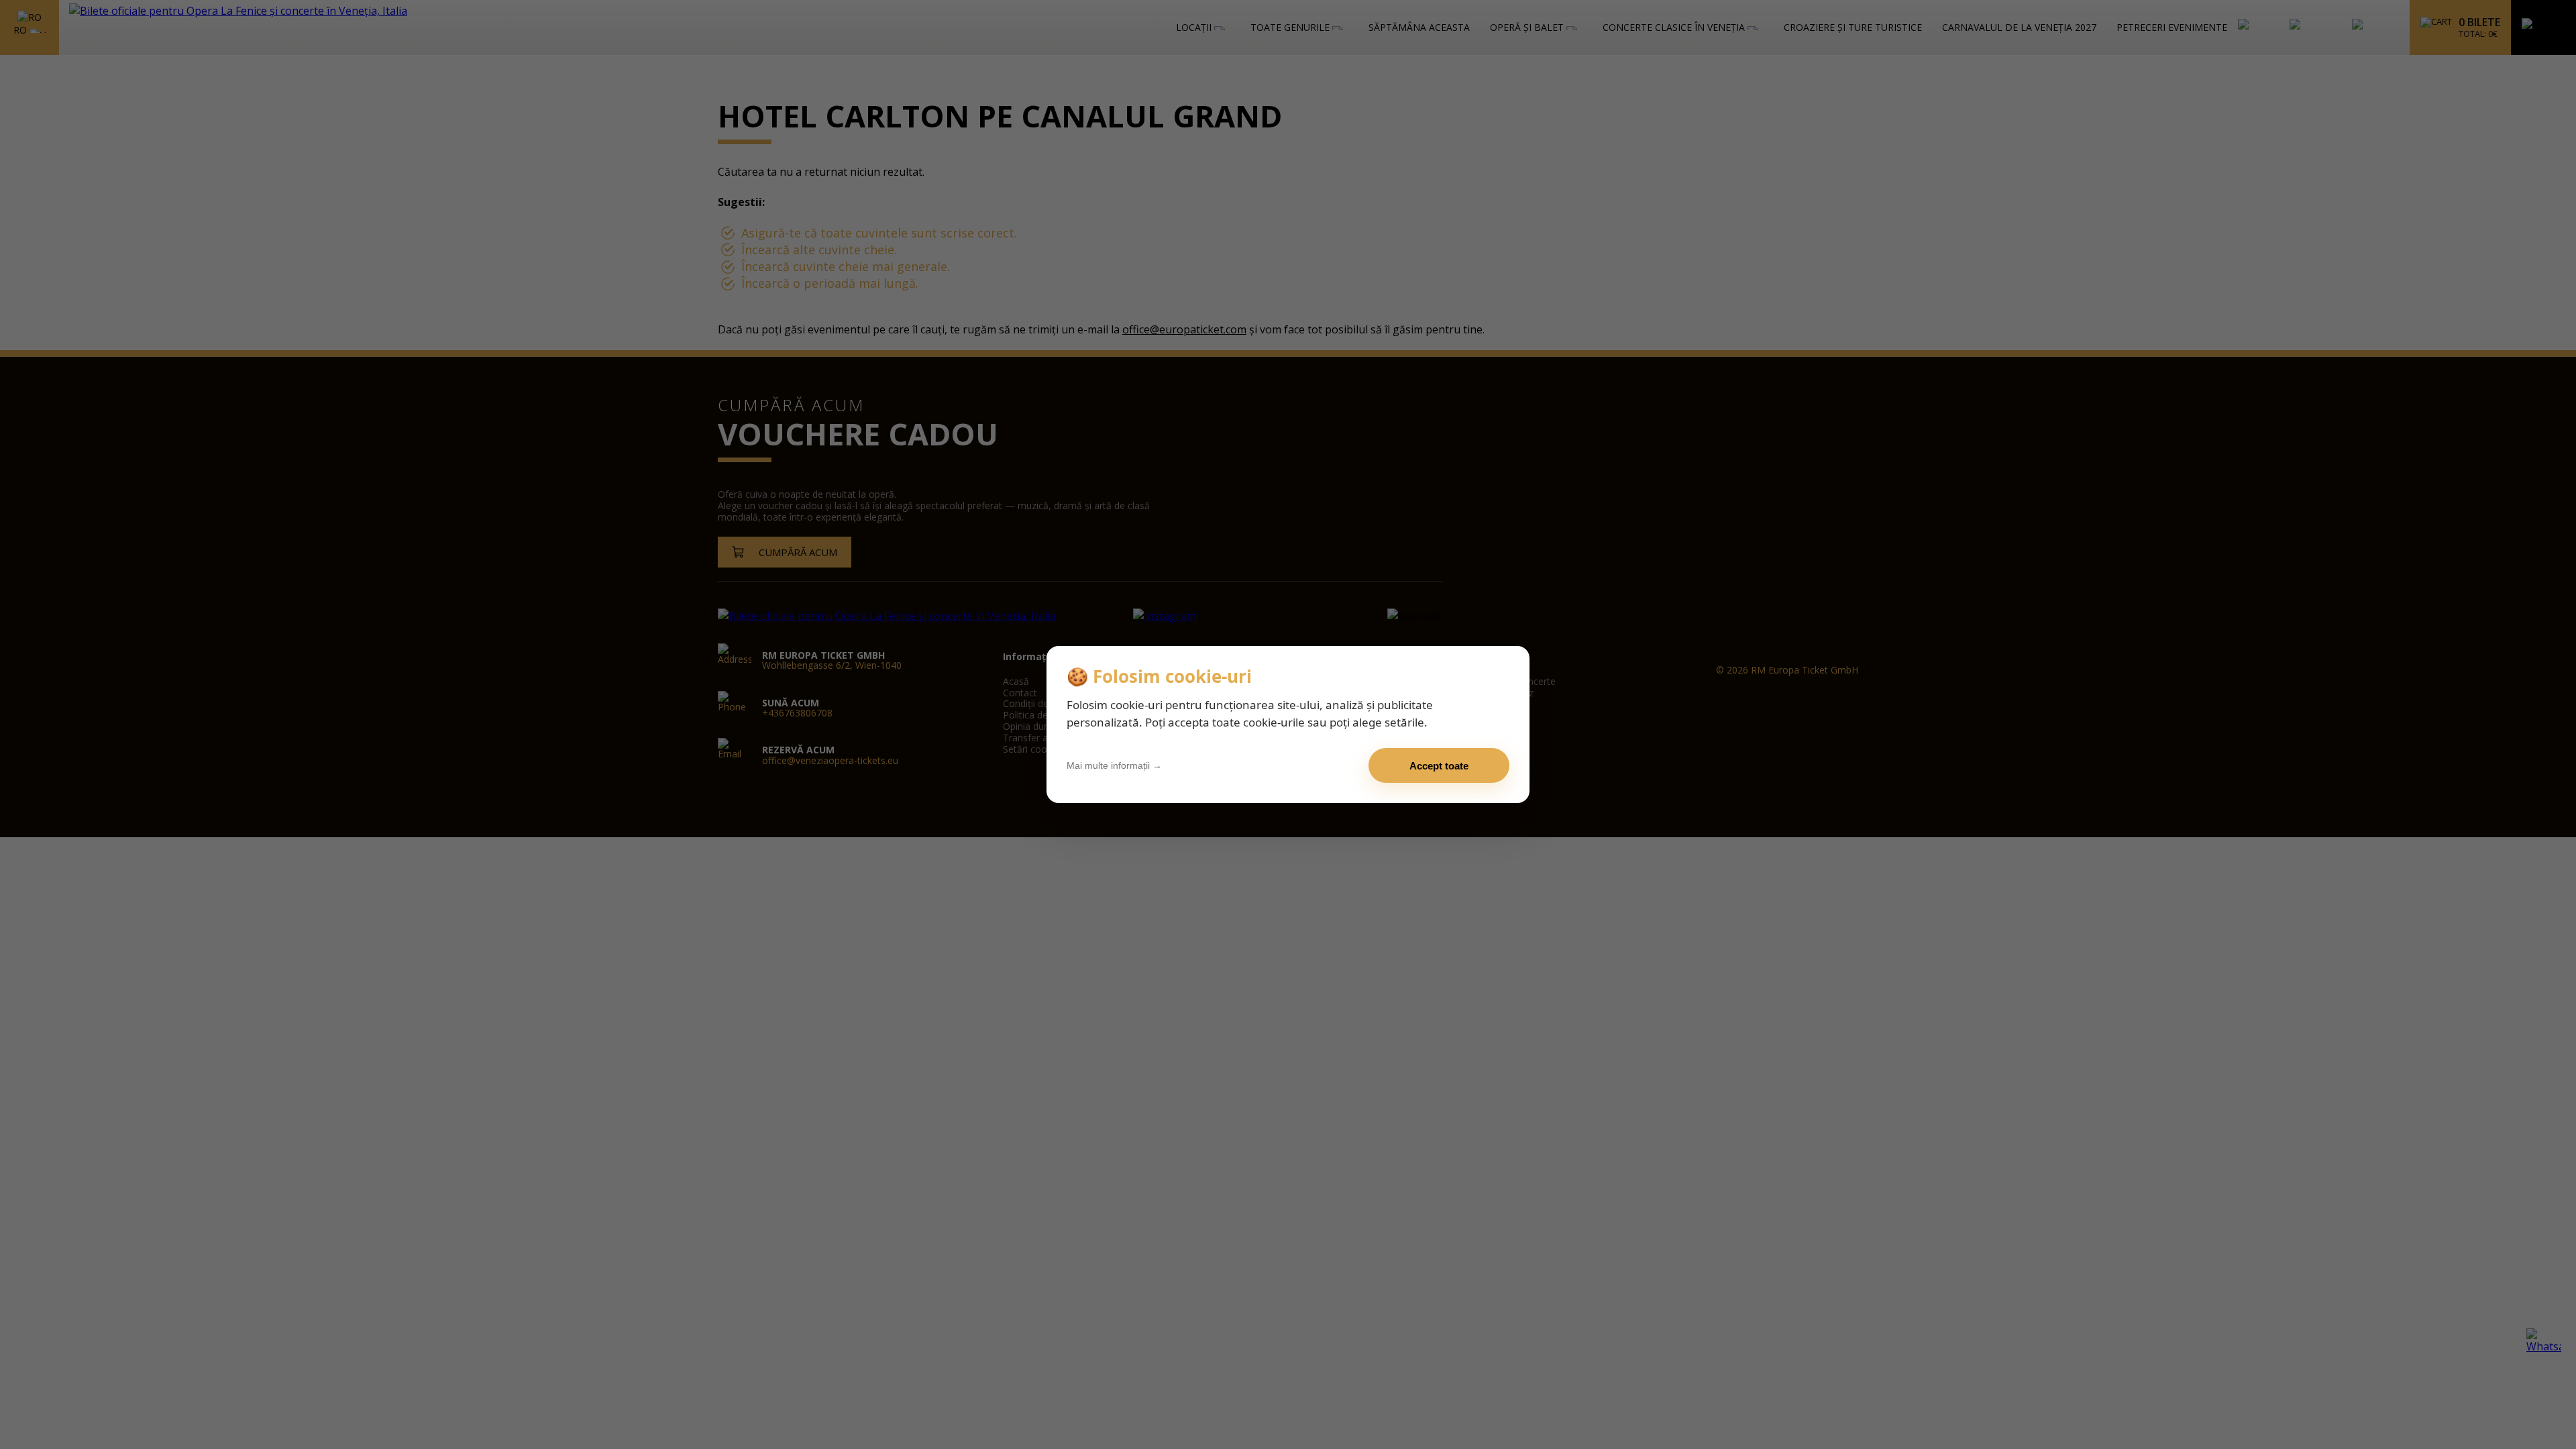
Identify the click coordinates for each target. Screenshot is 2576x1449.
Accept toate (1439, 766)
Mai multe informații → (1114, 765)
